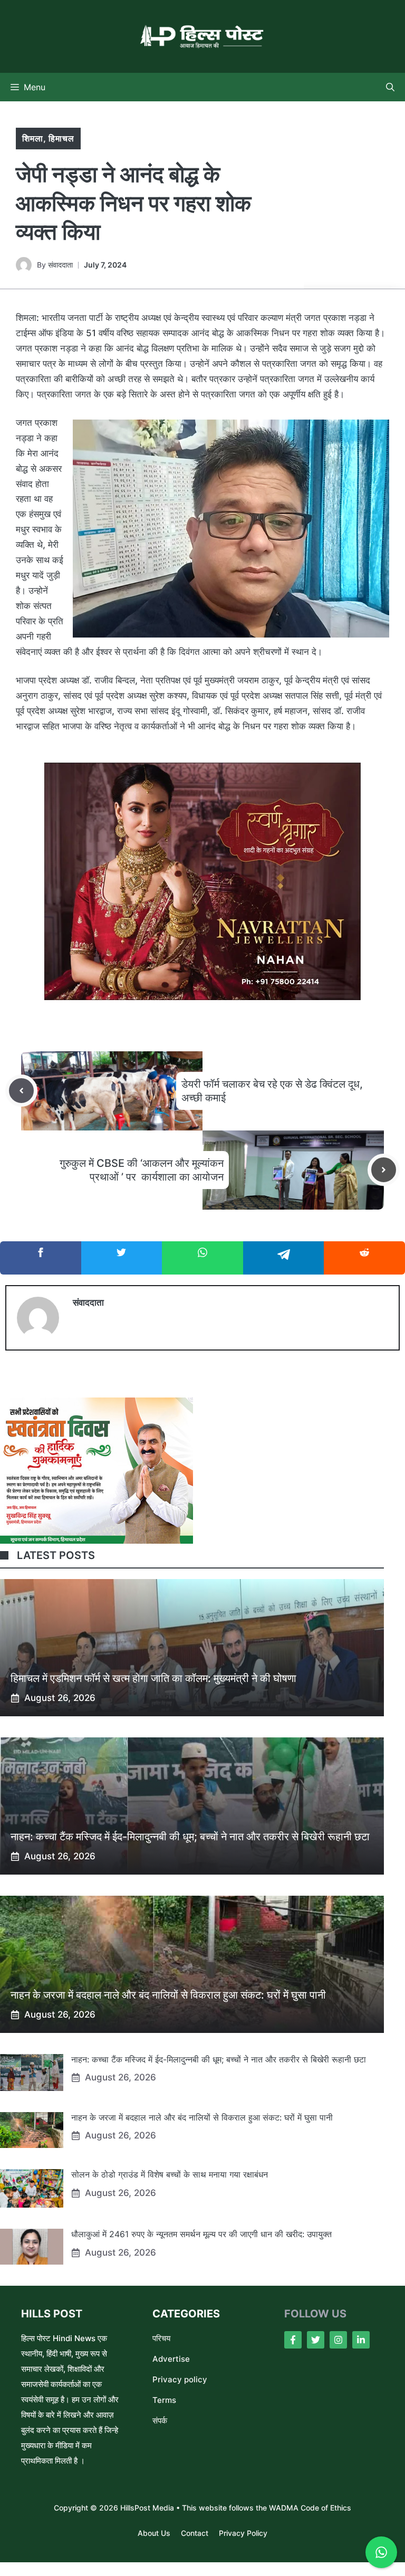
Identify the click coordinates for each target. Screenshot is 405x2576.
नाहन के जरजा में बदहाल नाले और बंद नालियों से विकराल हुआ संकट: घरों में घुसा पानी (168, 1995)
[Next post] (384, 1170)
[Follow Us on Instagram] (338, 2340)
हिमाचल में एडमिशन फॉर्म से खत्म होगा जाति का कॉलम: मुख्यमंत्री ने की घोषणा (153, 1678)
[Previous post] (21, 1091)
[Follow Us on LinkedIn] (361, 2340)
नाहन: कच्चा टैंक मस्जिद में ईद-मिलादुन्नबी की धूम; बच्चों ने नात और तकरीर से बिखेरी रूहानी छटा (190, 1837)
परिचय (161, 2338)
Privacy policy (180, 2379)
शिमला (33, 138)
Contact (195, 2533)
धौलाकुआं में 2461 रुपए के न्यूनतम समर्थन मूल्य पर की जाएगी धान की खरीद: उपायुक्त (201, 2234)
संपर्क (160, 2421)
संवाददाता (60, 265)
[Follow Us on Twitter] (316, 2340)
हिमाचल (61, 138)
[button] (390, 87)
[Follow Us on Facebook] (293, 2340)
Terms (164, 2400)
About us (154, 2533)
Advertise (171, 2359)
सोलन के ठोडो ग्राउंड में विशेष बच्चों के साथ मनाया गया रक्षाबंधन (170, 2174)
